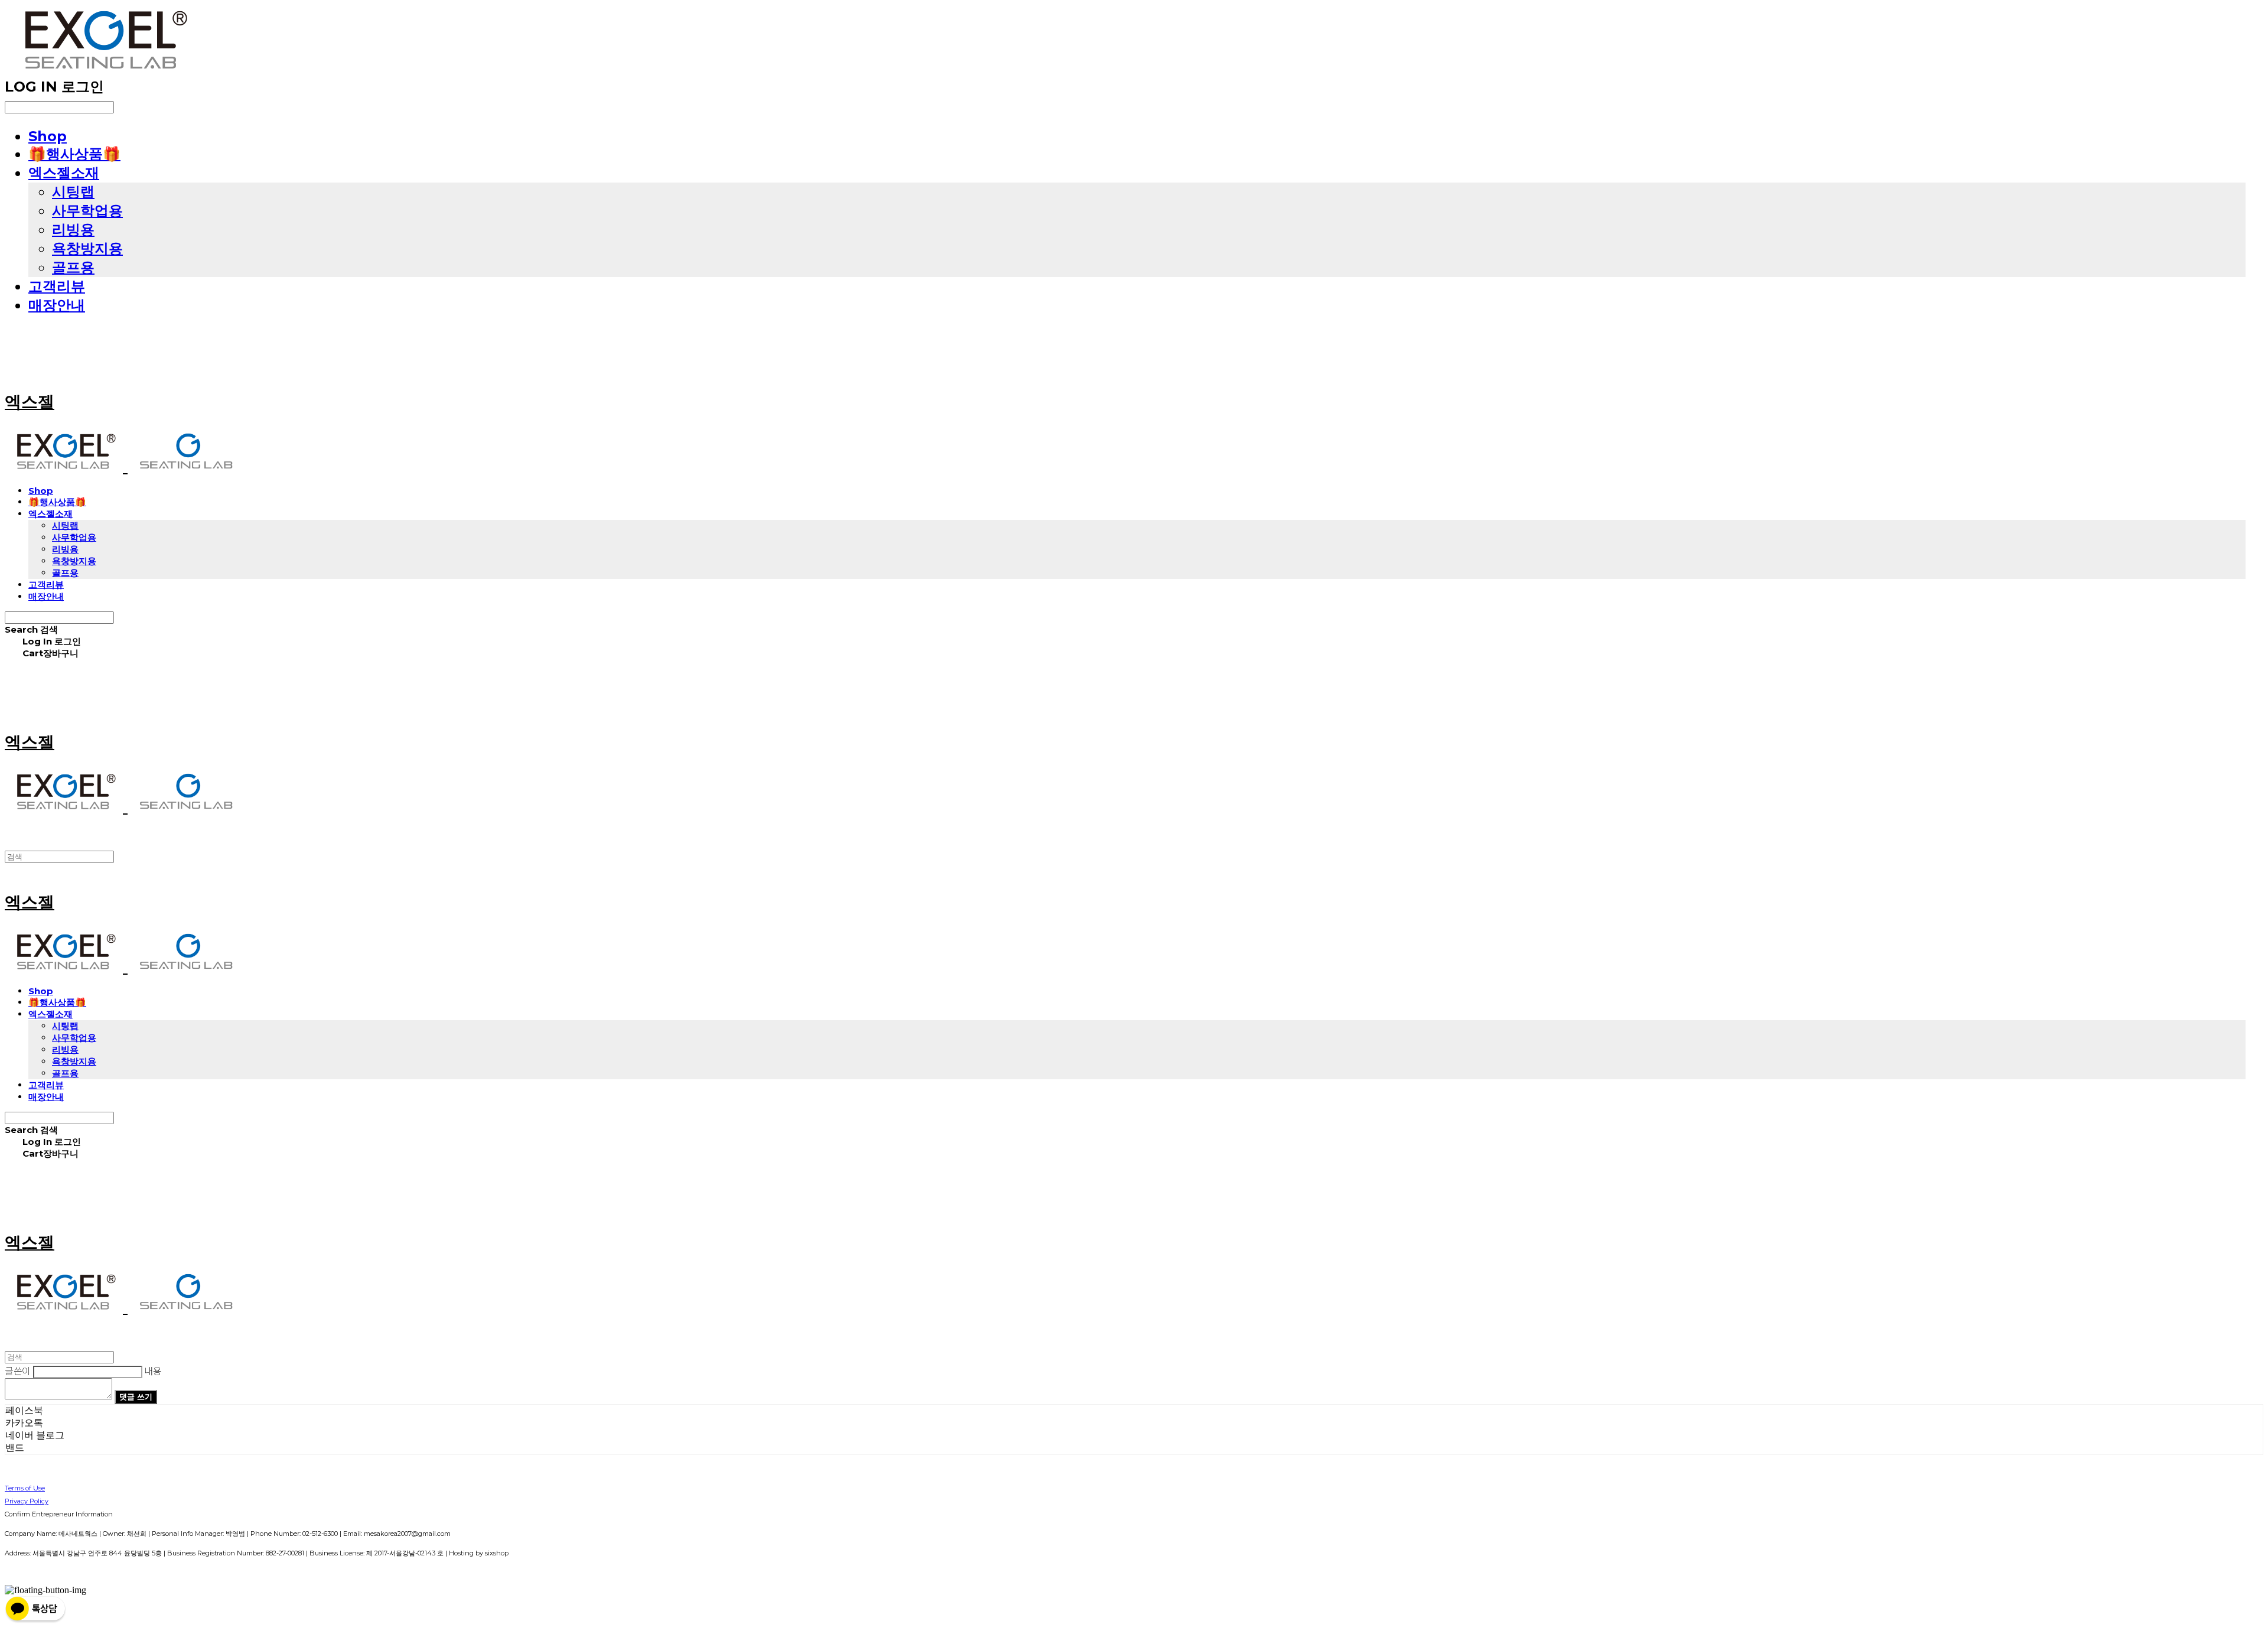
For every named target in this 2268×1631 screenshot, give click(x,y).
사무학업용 (87, 211)
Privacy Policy (27, 1501)
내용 (153, 1370)
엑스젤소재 (64, 173)
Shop (48, 136)
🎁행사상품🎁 (74, 154)
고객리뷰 (57, 286)
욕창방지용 (87, 248)
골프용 (73, 267)
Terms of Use (25, 1488)
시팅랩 (73, 192)
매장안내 (57, 305)
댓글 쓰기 (136, 1396)
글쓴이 (18, 1370)
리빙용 (73, 229)
